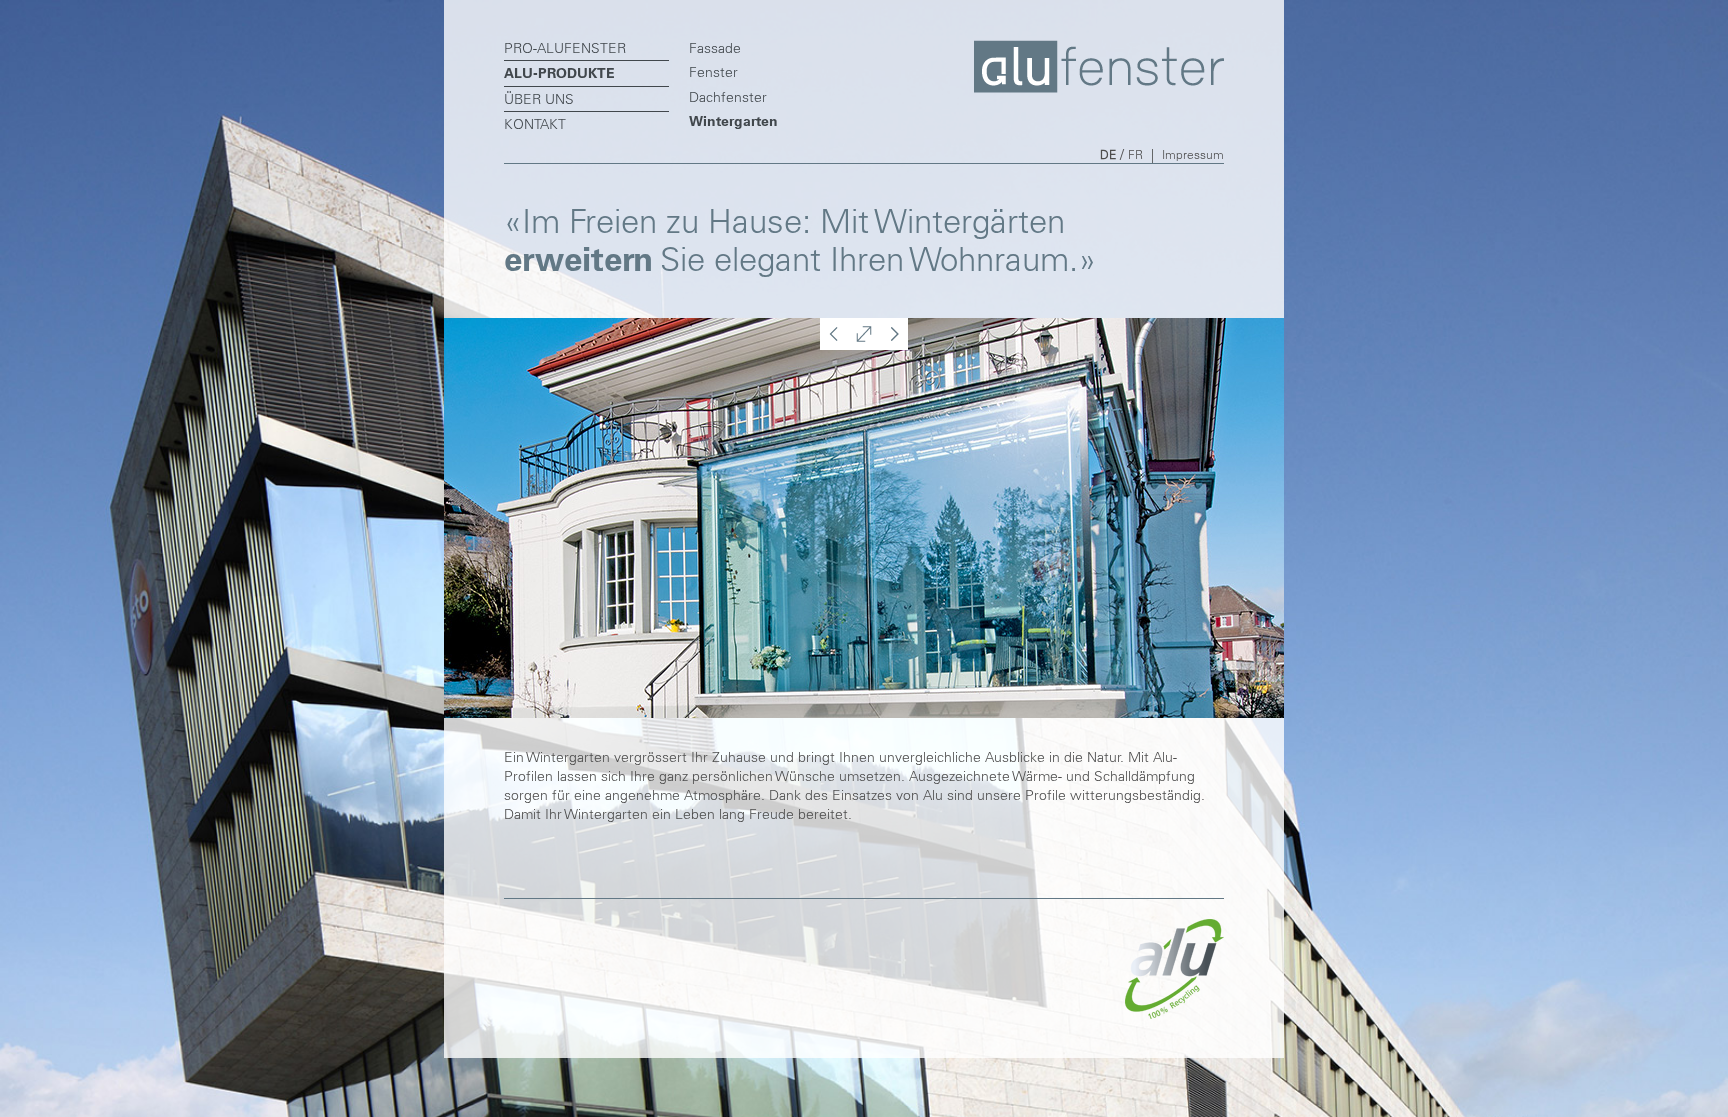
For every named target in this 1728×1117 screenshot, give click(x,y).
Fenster (713, 72)
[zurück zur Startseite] (1099, 88)
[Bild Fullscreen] (864, 345)
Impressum (1193, 154)
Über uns (539, 99)
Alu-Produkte (559, 73)
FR (1135, 154)
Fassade (715, 48)
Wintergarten (733, 121)
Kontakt (535, 124)
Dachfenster (728, 97)
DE (1108, 154)
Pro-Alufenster (565, 48)
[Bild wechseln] (832, 345)
